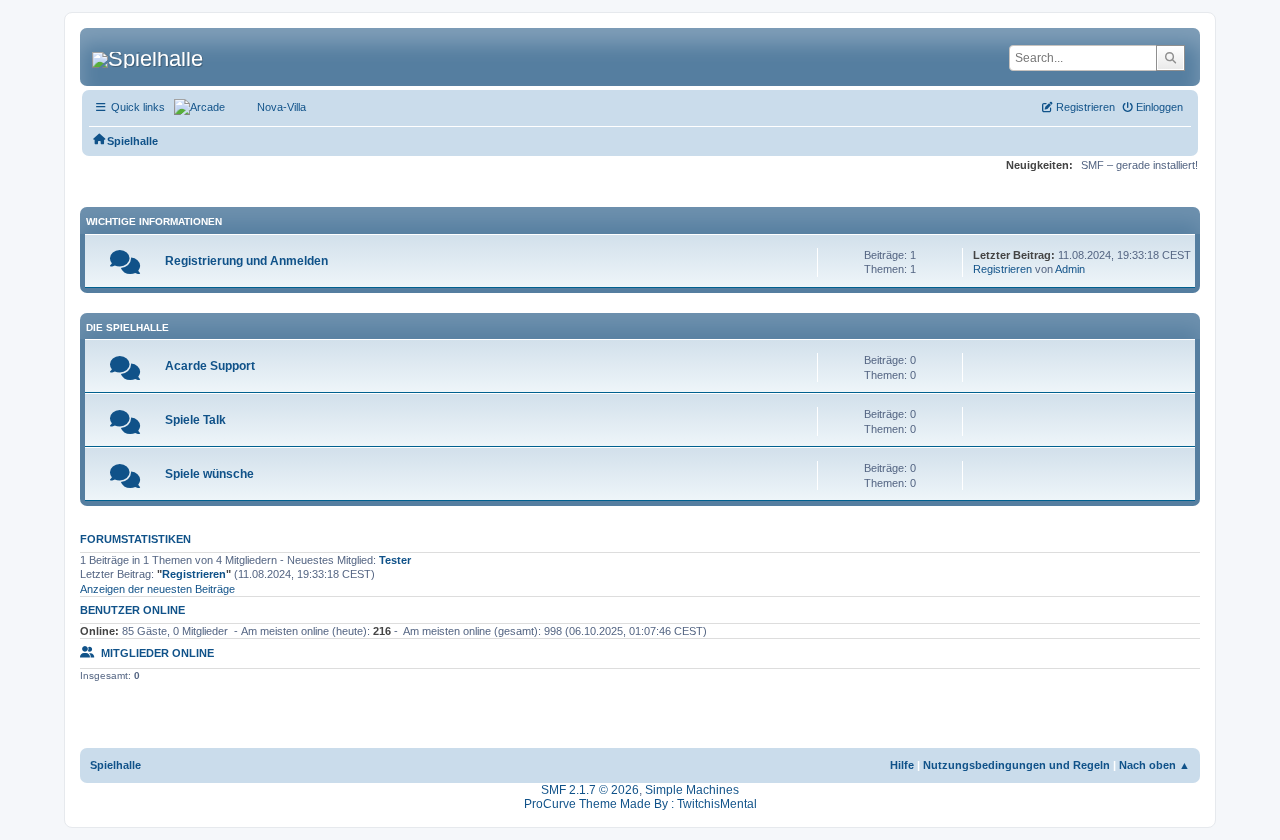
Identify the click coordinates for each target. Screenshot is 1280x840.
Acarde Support (210, 366)
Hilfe (902, 765)
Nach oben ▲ (1154, 765)
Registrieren (1002, 269)
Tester (395, 560)
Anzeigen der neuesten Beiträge (157, 589)
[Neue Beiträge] (125, 267)
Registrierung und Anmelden (246, 261)
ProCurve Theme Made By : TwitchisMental (640, 804)
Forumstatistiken (135, 539)
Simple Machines (692, 790)
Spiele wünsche (209, 474)
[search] (1170, 58)
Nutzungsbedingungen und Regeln (1016, 765)
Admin (1070, 269)
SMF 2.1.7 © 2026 (590, 790)
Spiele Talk (195, 420)
